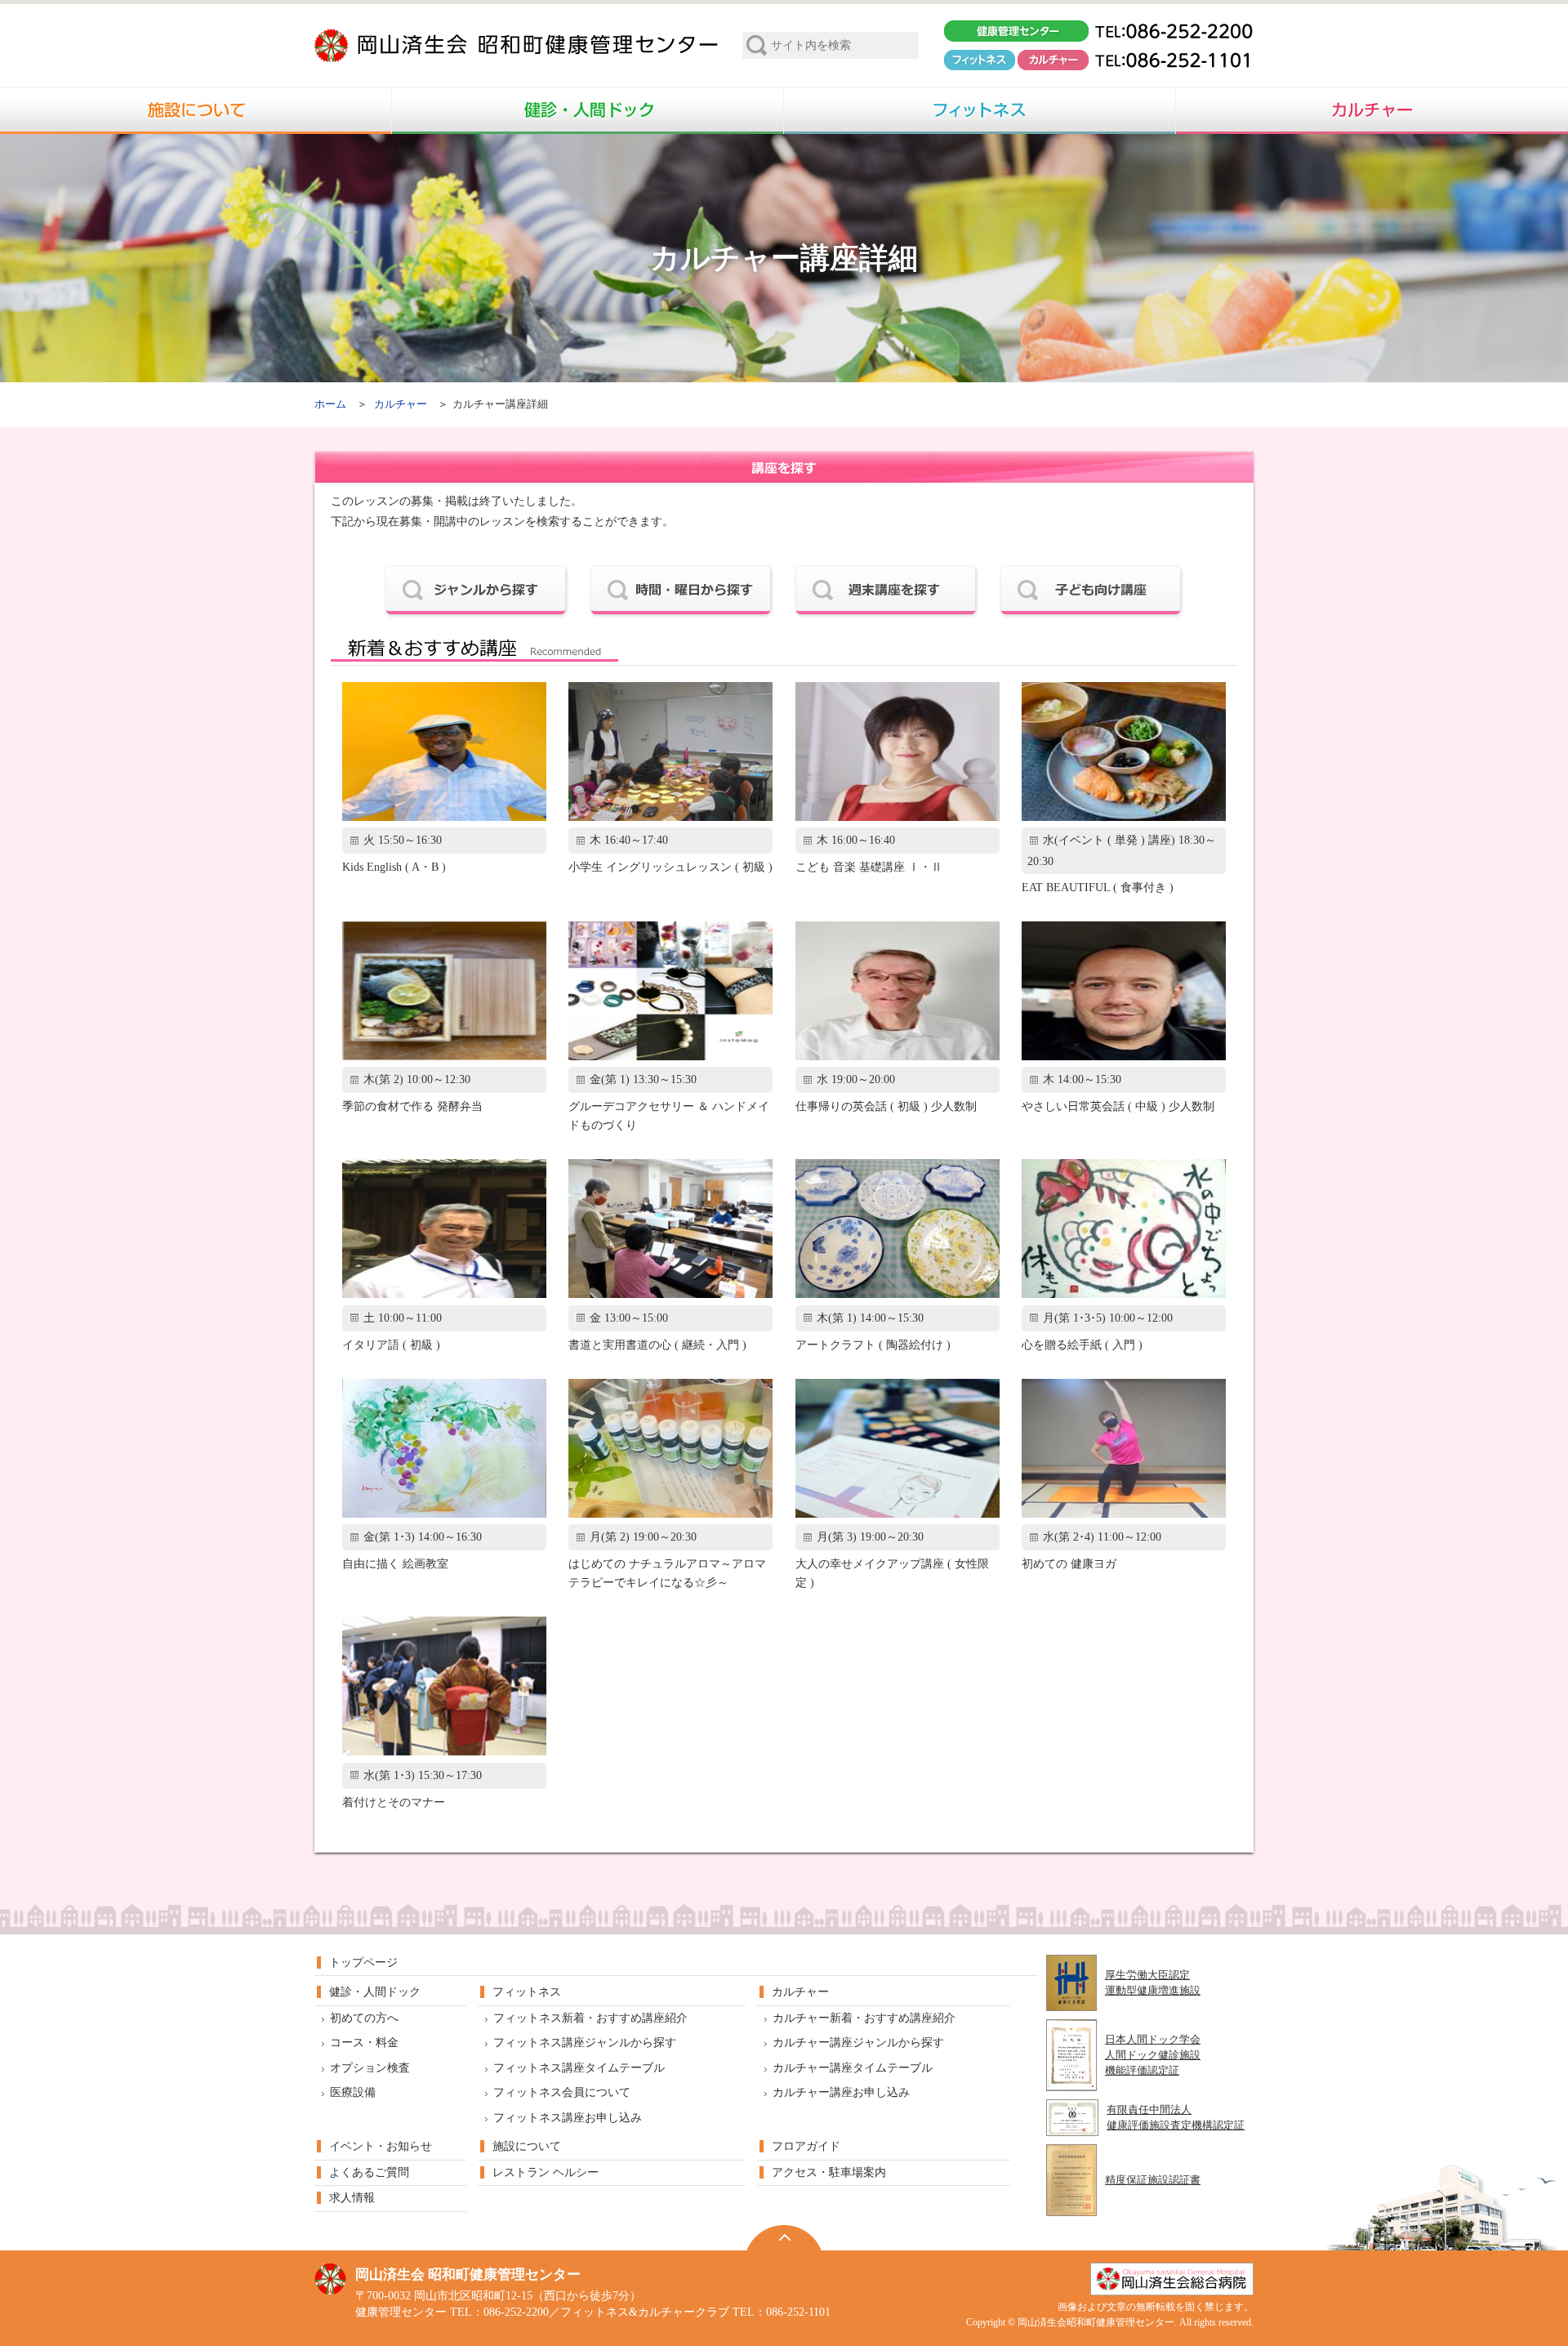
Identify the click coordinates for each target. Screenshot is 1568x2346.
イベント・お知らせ (381, 2146)
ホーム (330, 404)
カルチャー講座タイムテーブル (853, 2068)
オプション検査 (370, 2068)
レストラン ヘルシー (546, 2172)
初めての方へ (364, 2018)
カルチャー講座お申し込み (841, 2092)
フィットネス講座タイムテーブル (579, 2068)
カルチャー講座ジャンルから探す (858, 2043)
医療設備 (353, 2092)
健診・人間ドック (375, 1992)
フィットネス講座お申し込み (568, 2118)
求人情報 (352, 2198)
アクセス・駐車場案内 (829, 2172)
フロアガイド (806, 2146)
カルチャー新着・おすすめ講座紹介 (864, 2018)
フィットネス (527, 1992)
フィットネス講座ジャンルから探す (585, 2043)
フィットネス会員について (562, 2092)
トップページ (363, 1962)
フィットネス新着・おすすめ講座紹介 (590, 2018)
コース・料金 (364, 2043)
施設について (527, 2146)
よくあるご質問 (369, 2172)
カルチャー (401, 404)
